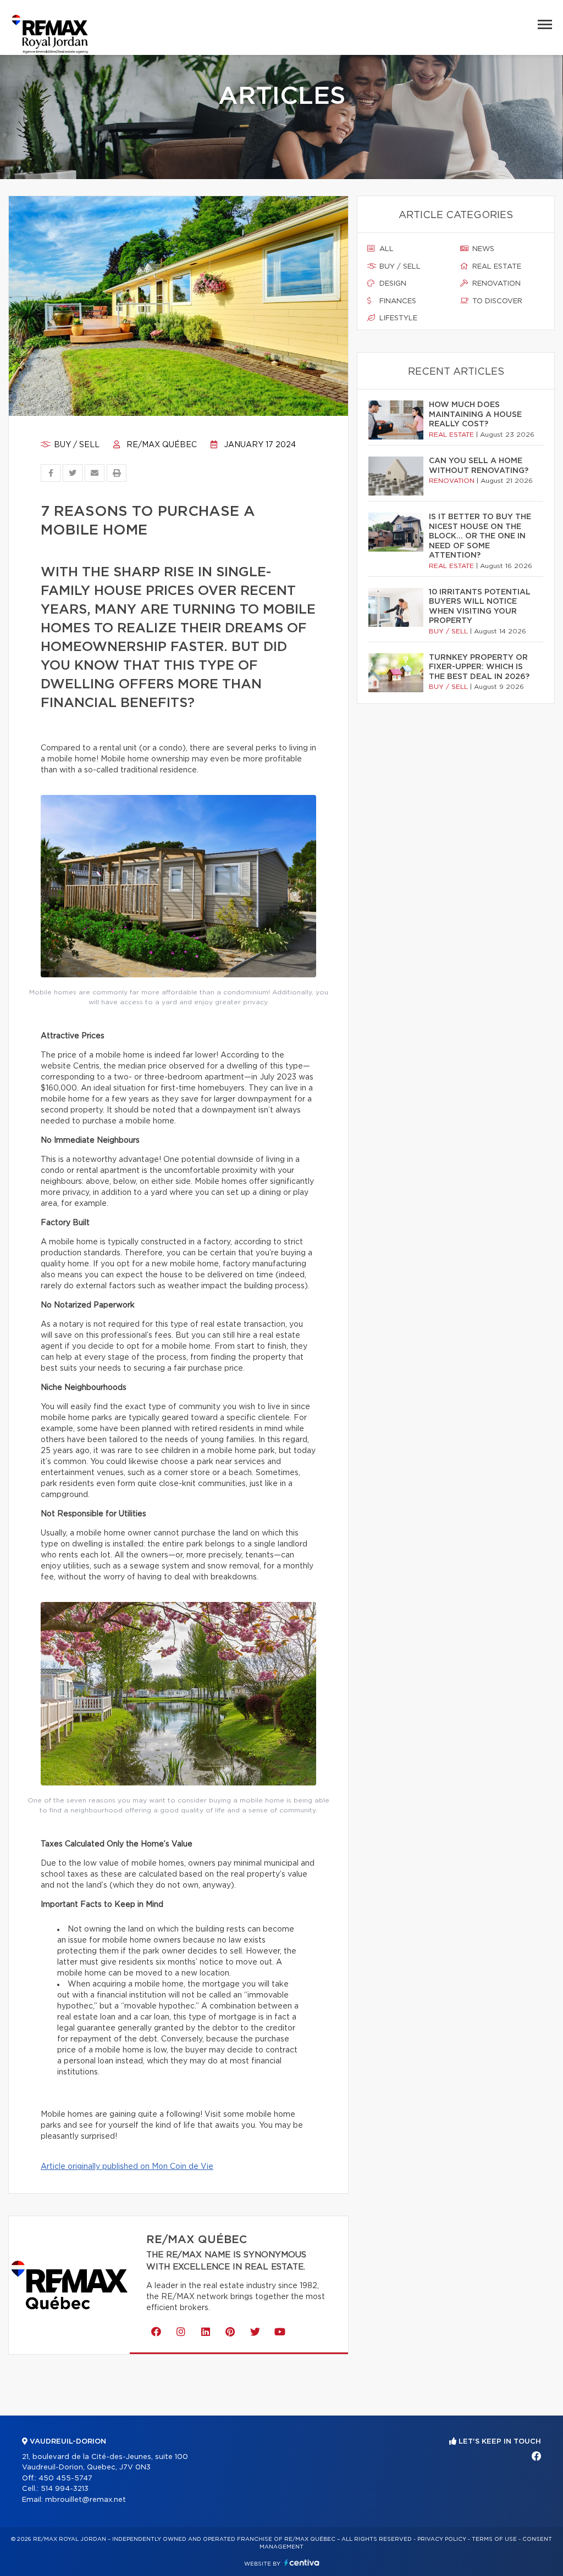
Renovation (495, 284)
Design (392, 284)
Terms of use (494, 2539)
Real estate (496, 267)
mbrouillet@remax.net (85, 2500)
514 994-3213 (65, 2489)
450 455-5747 (65, 2478)
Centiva (302, 2563)
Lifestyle (397, 318)
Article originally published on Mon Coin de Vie (127, 2167)
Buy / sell (76, 445)
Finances (397, 301)
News (482, 249)
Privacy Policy (442, 2539)
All (385, 249)
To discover (496, 301)
